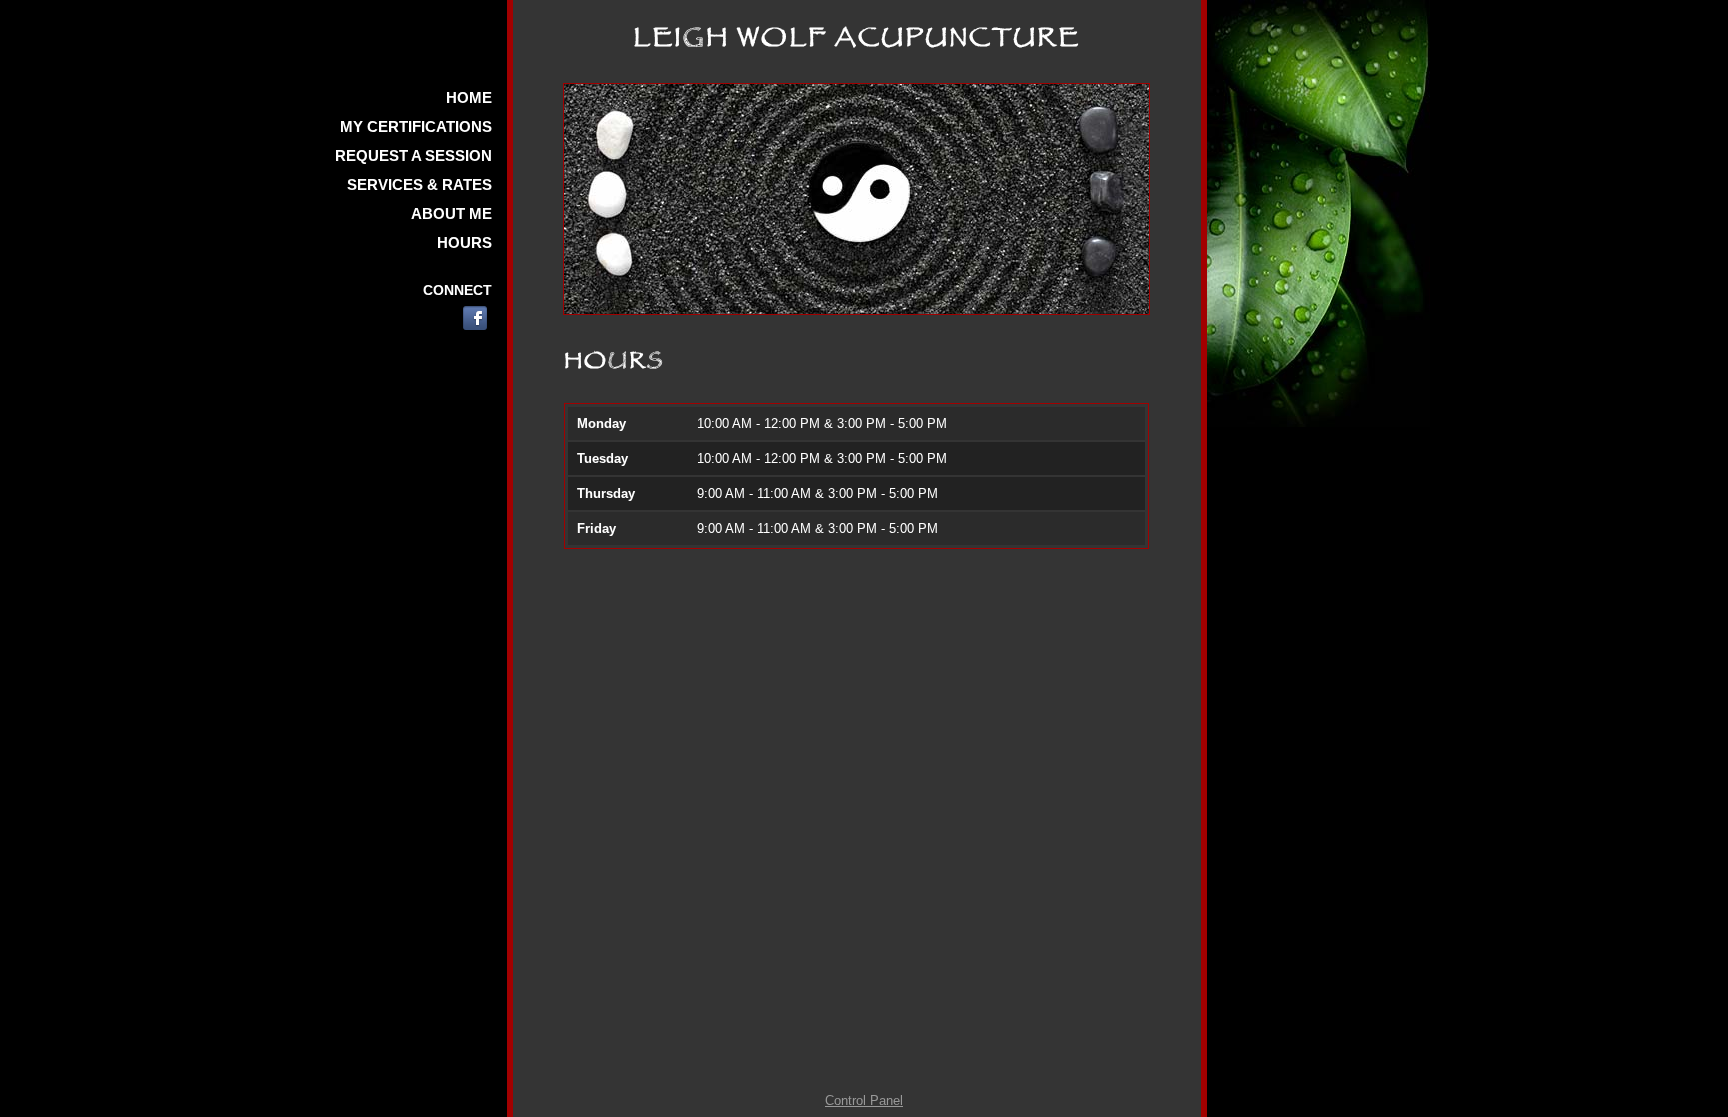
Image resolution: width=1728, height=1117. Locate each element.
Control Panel (864, 1100)
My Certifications (416, 126)
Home (469, 97)
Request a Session (413, 155)
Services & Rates (419, 184)
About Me (451, 213)
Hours (464, 242)
